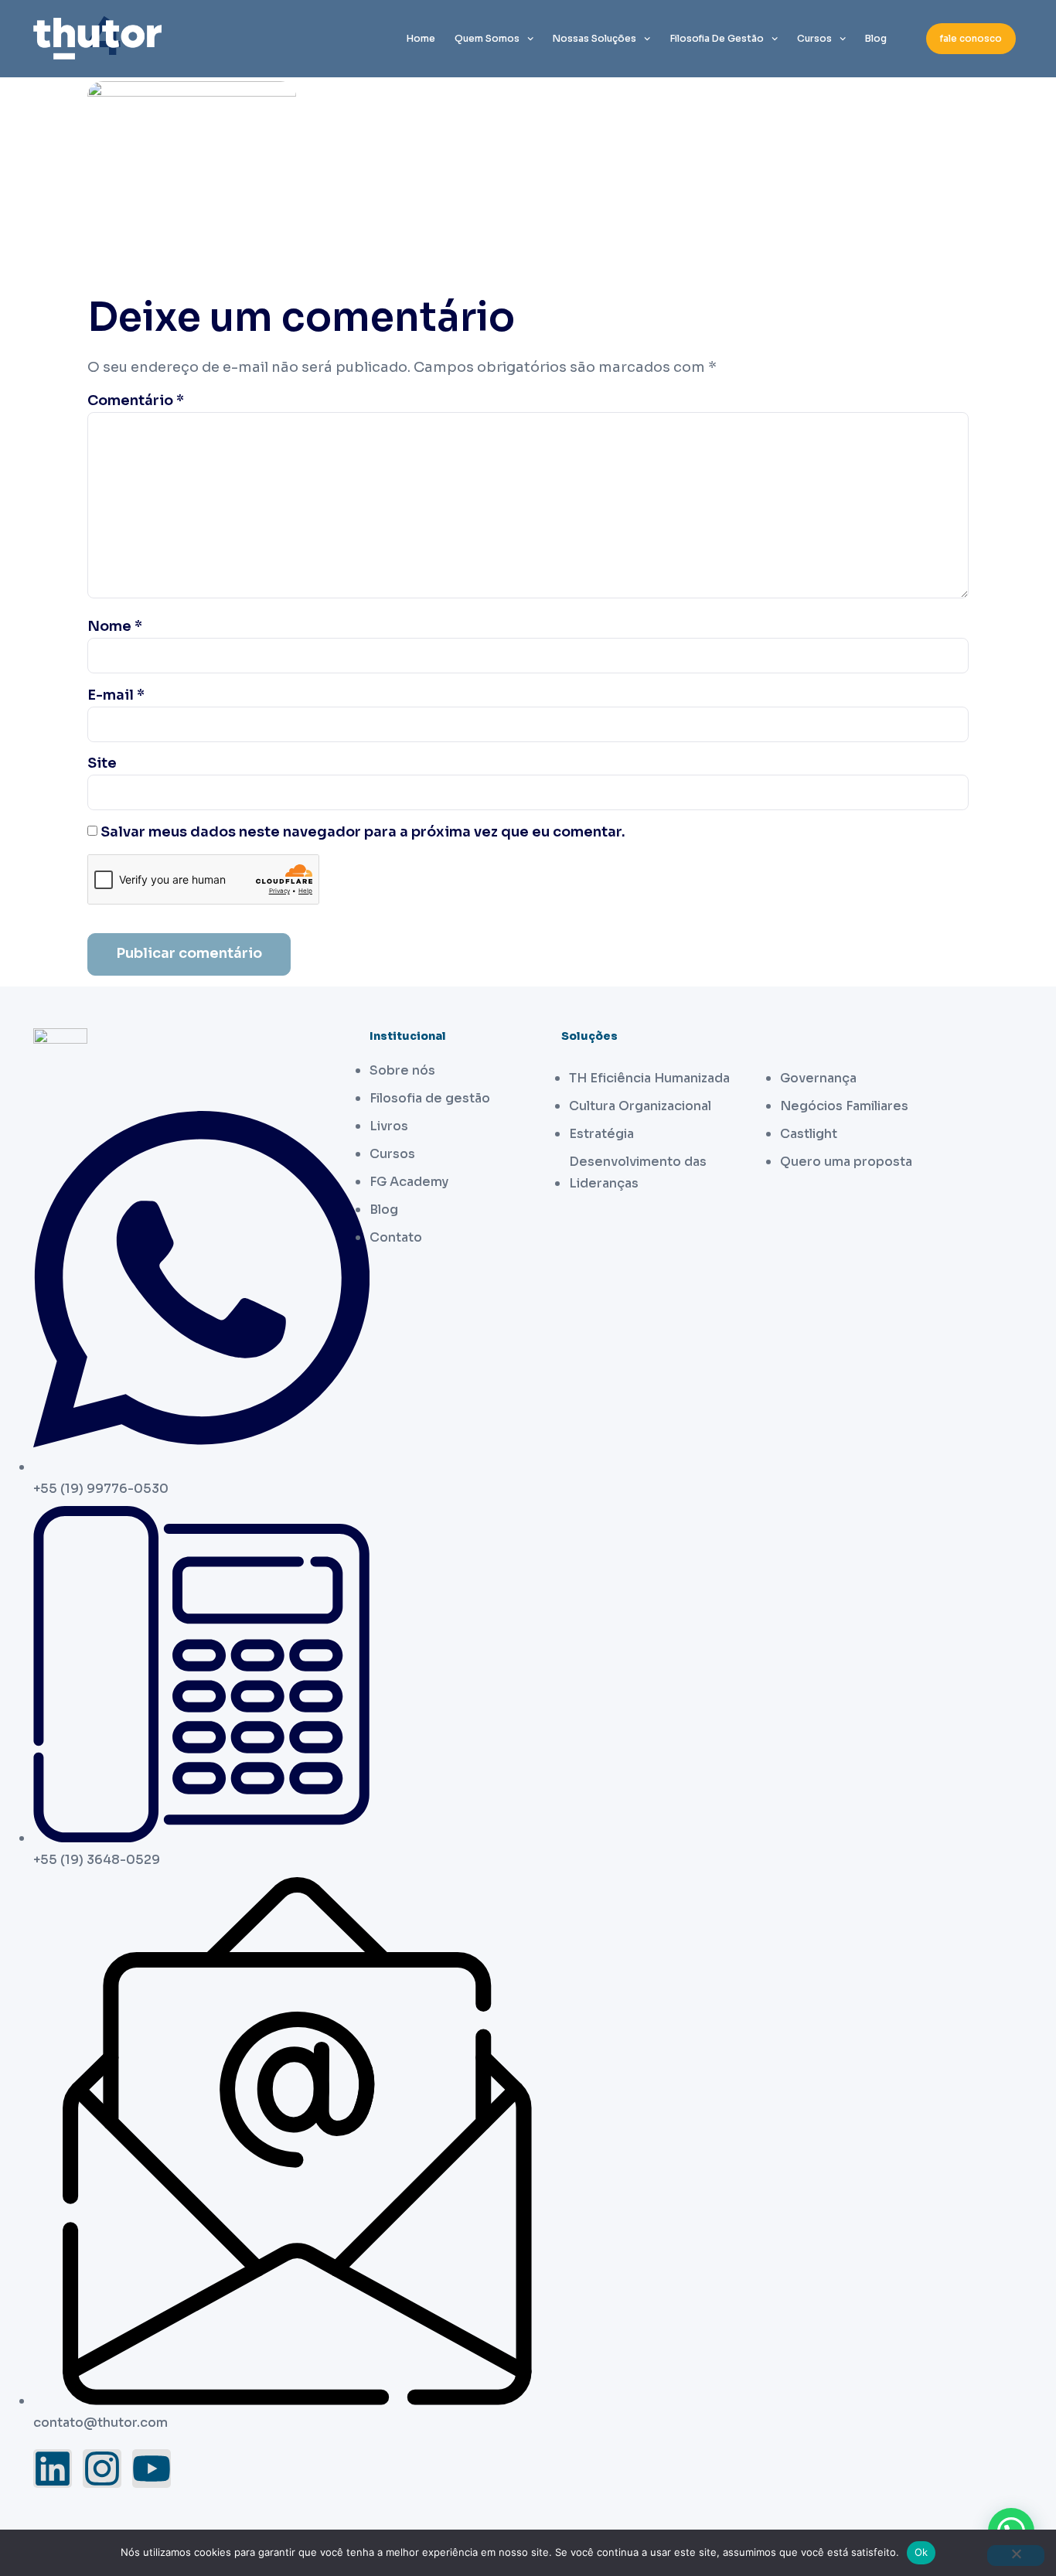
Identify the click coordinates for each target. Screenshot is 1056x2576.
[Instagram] (102, 2469)
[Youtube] (152, 2469)
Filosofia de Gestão (717, 38)
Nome (115, 626)
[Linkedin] (53, 2469)
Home (421, 38)
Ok (921, 2552)
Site (102, 763)
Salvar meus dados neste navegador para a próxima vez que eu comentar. (363, 832)
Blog (876, 38)
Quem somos (487, 38)
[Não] (1016, 2556)
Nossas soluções (594, 38)
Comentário (136, 400)
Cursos (814, 38)
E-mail (116, 695)
